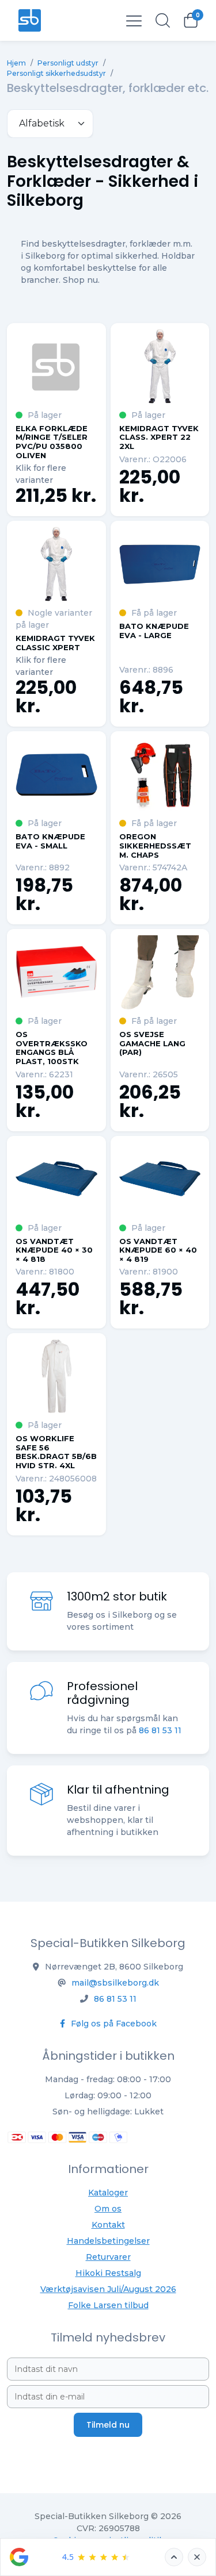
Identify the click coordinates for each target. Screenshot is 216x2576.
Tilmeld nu (108, 2425)
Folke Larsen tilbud (108, 2305)
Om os (108, 2209)
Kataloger (108, 2193)
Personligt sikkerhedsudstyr (56, 73)
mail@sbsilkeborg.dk (115, 1983)
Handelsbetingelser (108, 2241)
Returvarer (108, 2257)
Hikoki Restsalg (108, 2273)
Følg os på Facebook (113, 2024)
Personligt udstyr (68, 63)
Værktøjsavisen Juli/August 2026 (108, 2289)
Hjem (16, 63)
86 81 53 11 (160, 1730)
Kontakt (108, 2225)
